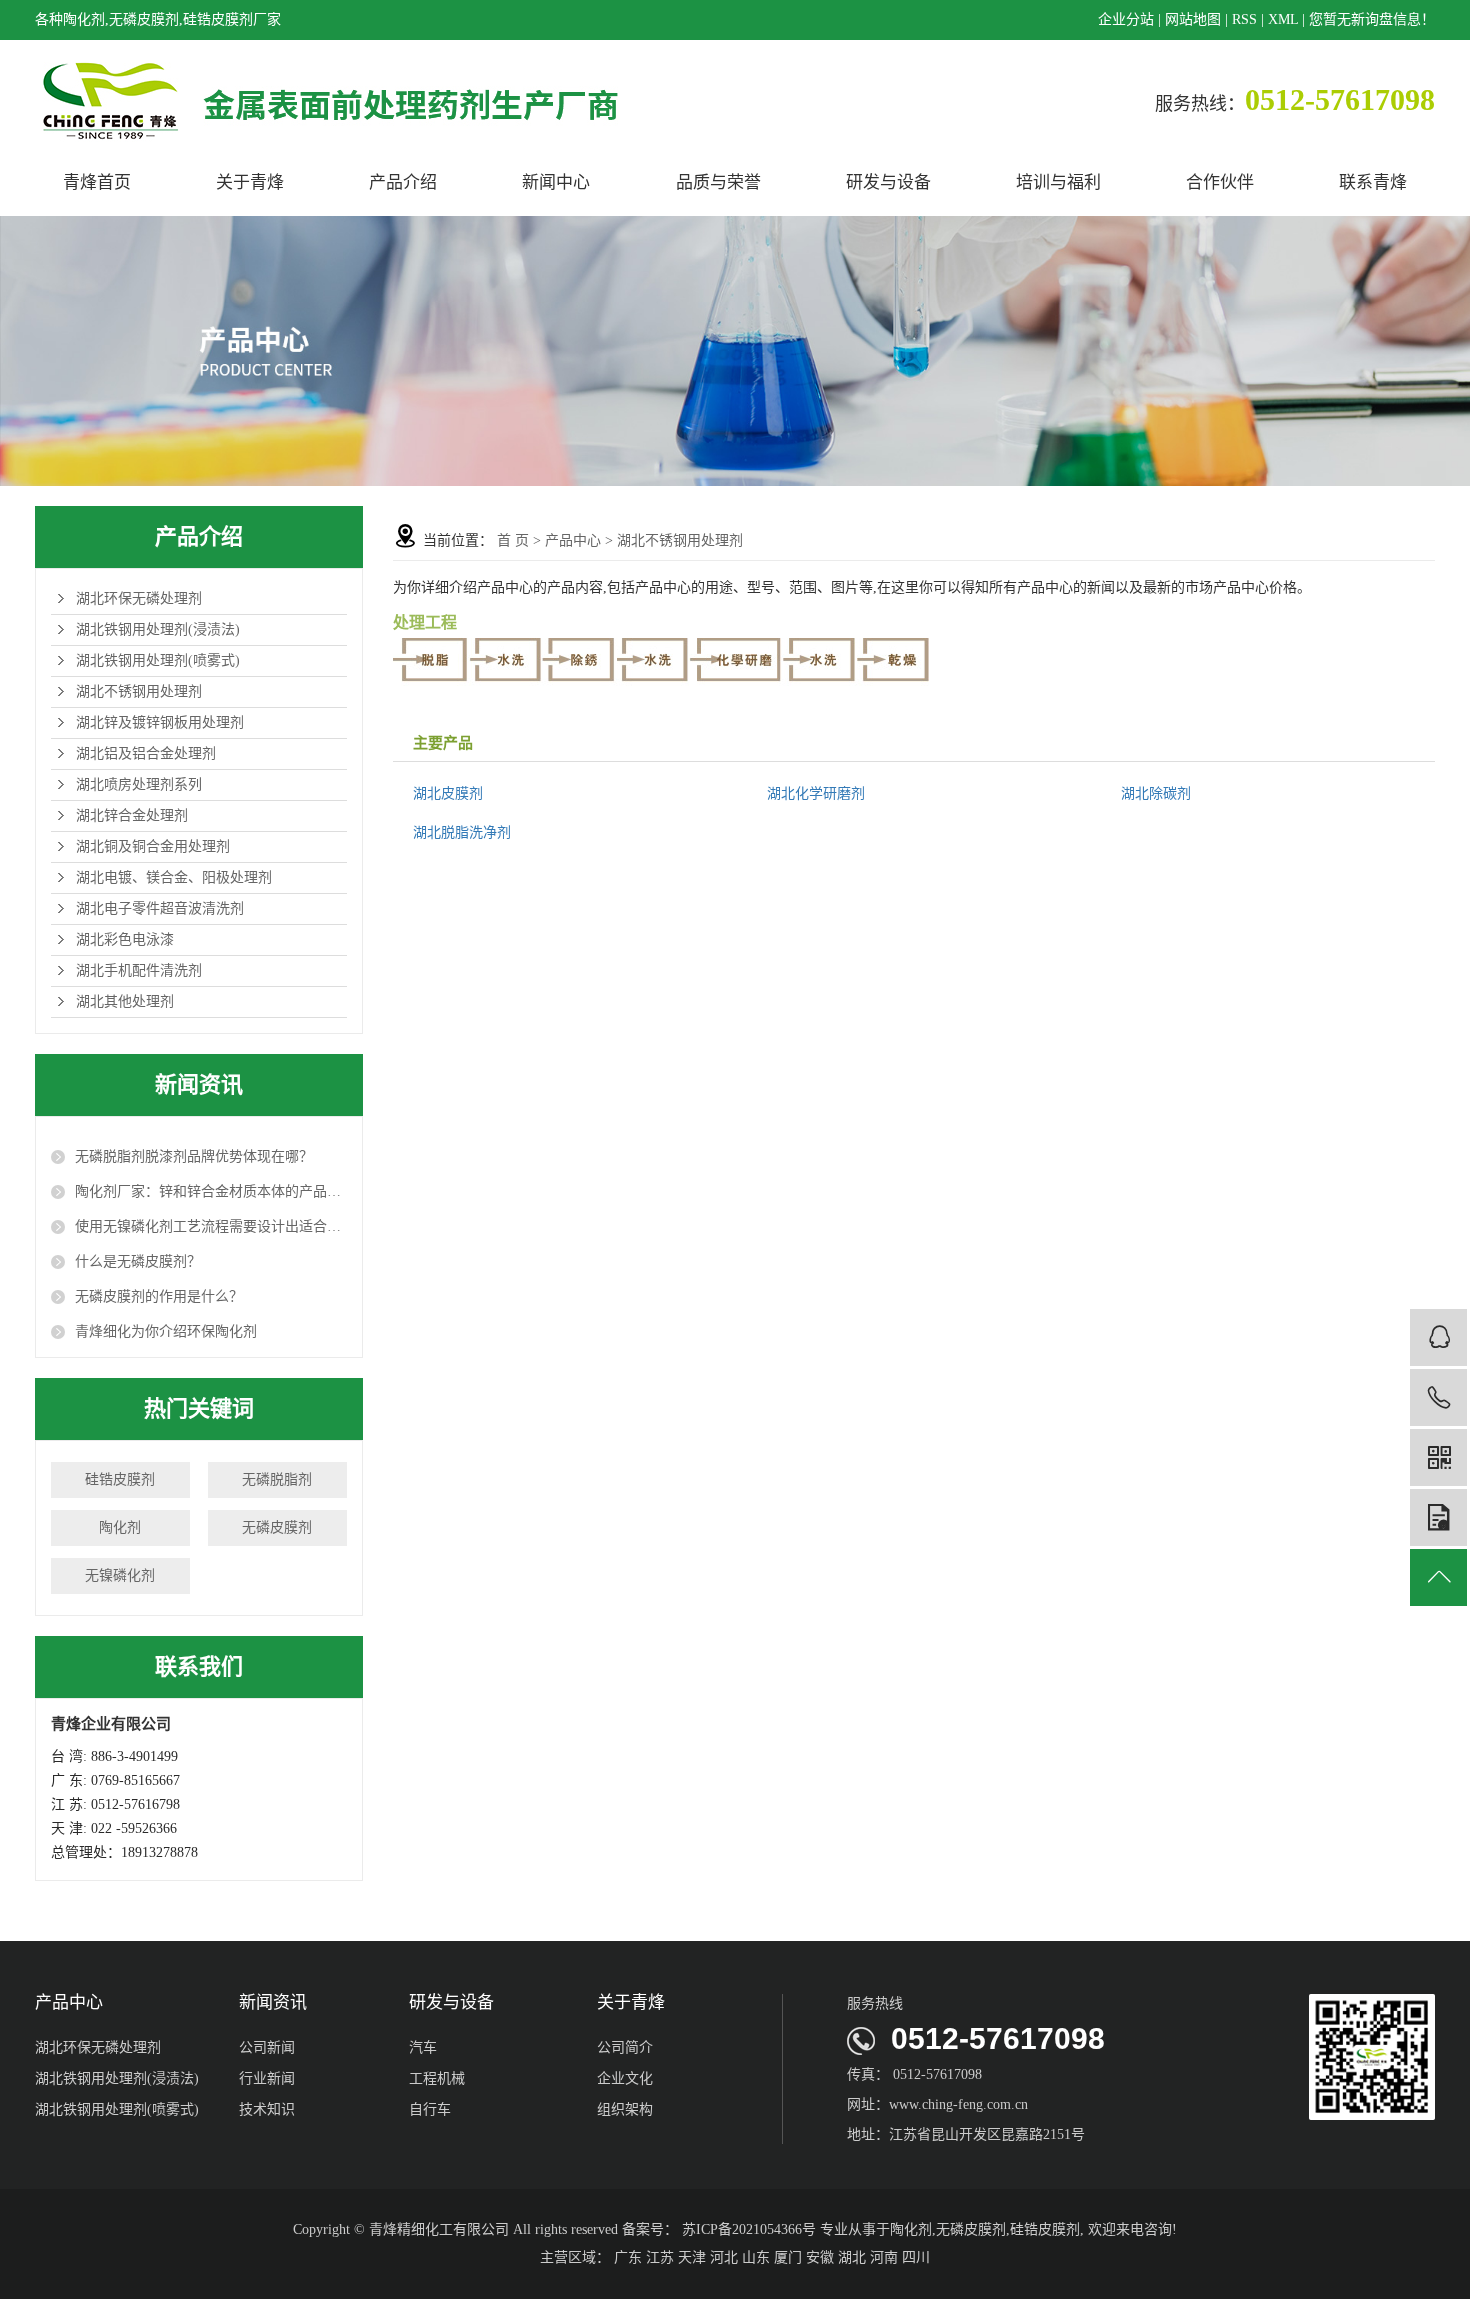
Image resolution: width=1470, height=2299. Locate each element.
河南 (884, 2257)
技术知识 (267, 2109)
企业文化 (625, 2078)
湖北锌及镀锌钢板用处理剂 (160, 722)
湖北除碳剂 (1156, 793)
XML (1283, 19)
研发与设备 (888, 182)
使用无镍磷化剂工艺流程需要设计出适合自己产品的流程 (211, 1226)
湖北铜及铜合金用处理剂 (153, 846)
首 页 (513, 540)
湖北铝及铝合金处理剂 (146, 753)
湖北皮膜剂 (448, 793)
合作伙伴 (1220, 182)
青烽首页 (97, 182)
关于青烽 (250, 182)
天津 (692, 2257)
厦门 (788, 2257)
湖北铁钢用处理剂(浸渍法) (158, 629)
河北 (724, 2257)
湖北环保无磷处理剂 (139, 598)
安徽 (820, 2257)
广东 (628, 2257)
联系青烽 (1373, 182)
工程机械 (437, 2078)
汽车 (423, 2047)
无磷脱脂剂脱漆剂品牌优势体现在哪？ (194, 1156)
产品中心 (573, 540)
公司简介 (625, 2047)
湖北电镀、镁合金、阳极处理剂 (174, 877)
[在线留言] (1438, 1517)
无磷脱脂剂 (277, 1479)
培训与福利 (1058, 182)
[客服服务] (1438, 1337)
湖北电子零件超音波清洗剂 (160, 908)
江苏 (660, 2257)
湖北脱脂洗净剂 (462, 832)
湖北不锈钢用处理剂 (139, 691)
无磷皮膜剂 (277, 1527)
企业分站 (1126, 19)
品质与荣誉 (718, 182)
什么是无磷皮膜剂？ (138, 1261)
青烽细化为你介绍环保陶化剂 (166, 1331)
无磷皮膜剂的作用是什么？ (159, 1296)
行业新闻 (267, 2078)
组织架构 (625, 2109)
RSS (1244, 19)
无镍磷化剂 (120, 1575)
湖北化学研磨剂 (816, 793)
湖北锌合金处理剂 (132, 815)
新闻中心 (556, 182)
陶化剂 (120, 1527)
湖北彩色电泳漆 (125, 939)
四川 (916, 2257)
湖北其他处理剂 (125, 1001)
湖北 (852, 2257)
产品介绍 (403, 182)
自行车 (430, 2109)
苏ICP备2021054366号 (749, 2229)
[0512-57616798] (1438, 1397)
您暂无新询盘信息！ (1372, 19)
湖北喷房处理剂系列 (139, 784)
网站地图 (1193, 19)
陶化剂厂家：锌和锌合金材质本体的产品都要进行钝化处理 (211, 1191)
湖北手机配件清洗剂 (139, 970)
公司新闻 (267, 2047)
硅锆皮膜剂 (120, 1479)
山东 (756, 2257)
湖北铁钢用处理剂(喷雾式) (158, 660)
